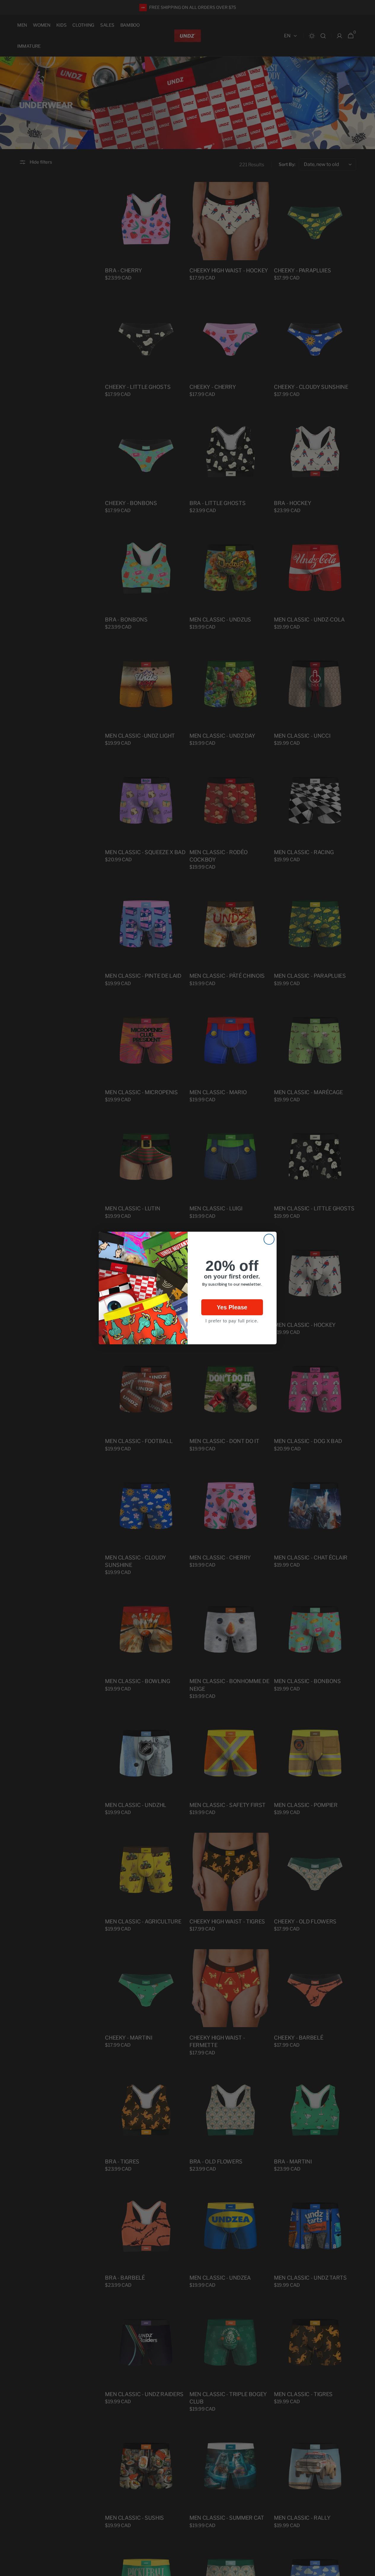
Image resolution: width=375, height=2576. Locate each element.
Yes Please (232, 1307)
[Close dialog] (269, 1239)
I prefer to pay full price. (232, 1321)
